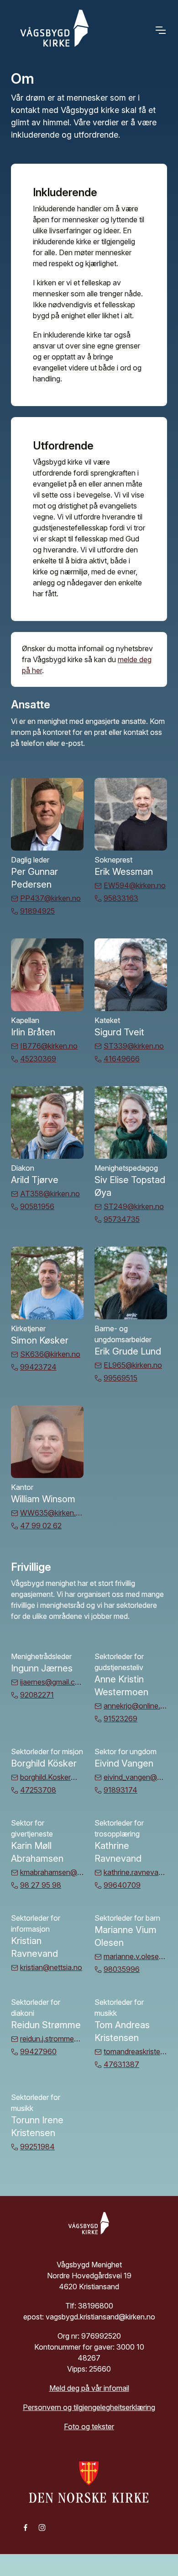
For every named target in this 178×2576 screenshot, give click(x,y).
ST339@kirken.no (134, 1046)
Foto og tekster (89, 2426)
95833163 (121, 898)
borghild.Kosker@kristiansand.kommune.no (52, 1777)
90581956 (37, 1206)
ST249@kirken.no (134, 1206)
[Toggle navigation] (160, 30)
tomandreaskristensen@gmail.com (135, 2051)
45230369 (38, 1059)
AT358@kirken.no (50, 1194)
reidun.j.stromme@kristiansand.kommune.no (52, 2039)
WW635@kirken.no (52, 1513)
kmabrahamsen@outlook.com (52, 1872)
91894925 (37, 911)
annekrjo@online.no (135, 1706)
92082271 (37, 1695)
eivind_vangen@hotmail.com (135, 1777)
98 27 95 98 (41, 1885)
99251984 (37, 2147)
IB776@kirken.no (49, 1046)
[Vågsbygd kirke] (52, 30)
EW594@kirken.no (135, 885)
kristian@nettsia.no (51, 1967)
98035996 (122, 1969)
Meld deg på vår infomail (89, 2388)
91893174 (120, 1790)
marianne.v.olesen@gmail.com (135, 1956)
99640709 (122, 1885)
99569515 (120, 1378)
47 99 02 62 (41, 1526)
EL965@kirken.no (133, 1365)
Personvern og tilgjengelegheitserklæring (89, 2407)
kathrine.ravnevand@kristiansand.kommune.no (135, 1872)
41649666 (122, 1059)
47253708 (38, 1790)
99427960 (38, 2051)
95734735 (122, 1219)
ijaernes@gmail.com (52, 1682)
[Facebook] (26, 2527)
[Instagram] (42, 2527)
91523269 (120, 1719)
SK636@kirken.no (50, 1354)
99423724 (38, 1367)
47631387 (121, 2064)
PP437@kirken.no (50, 898)
